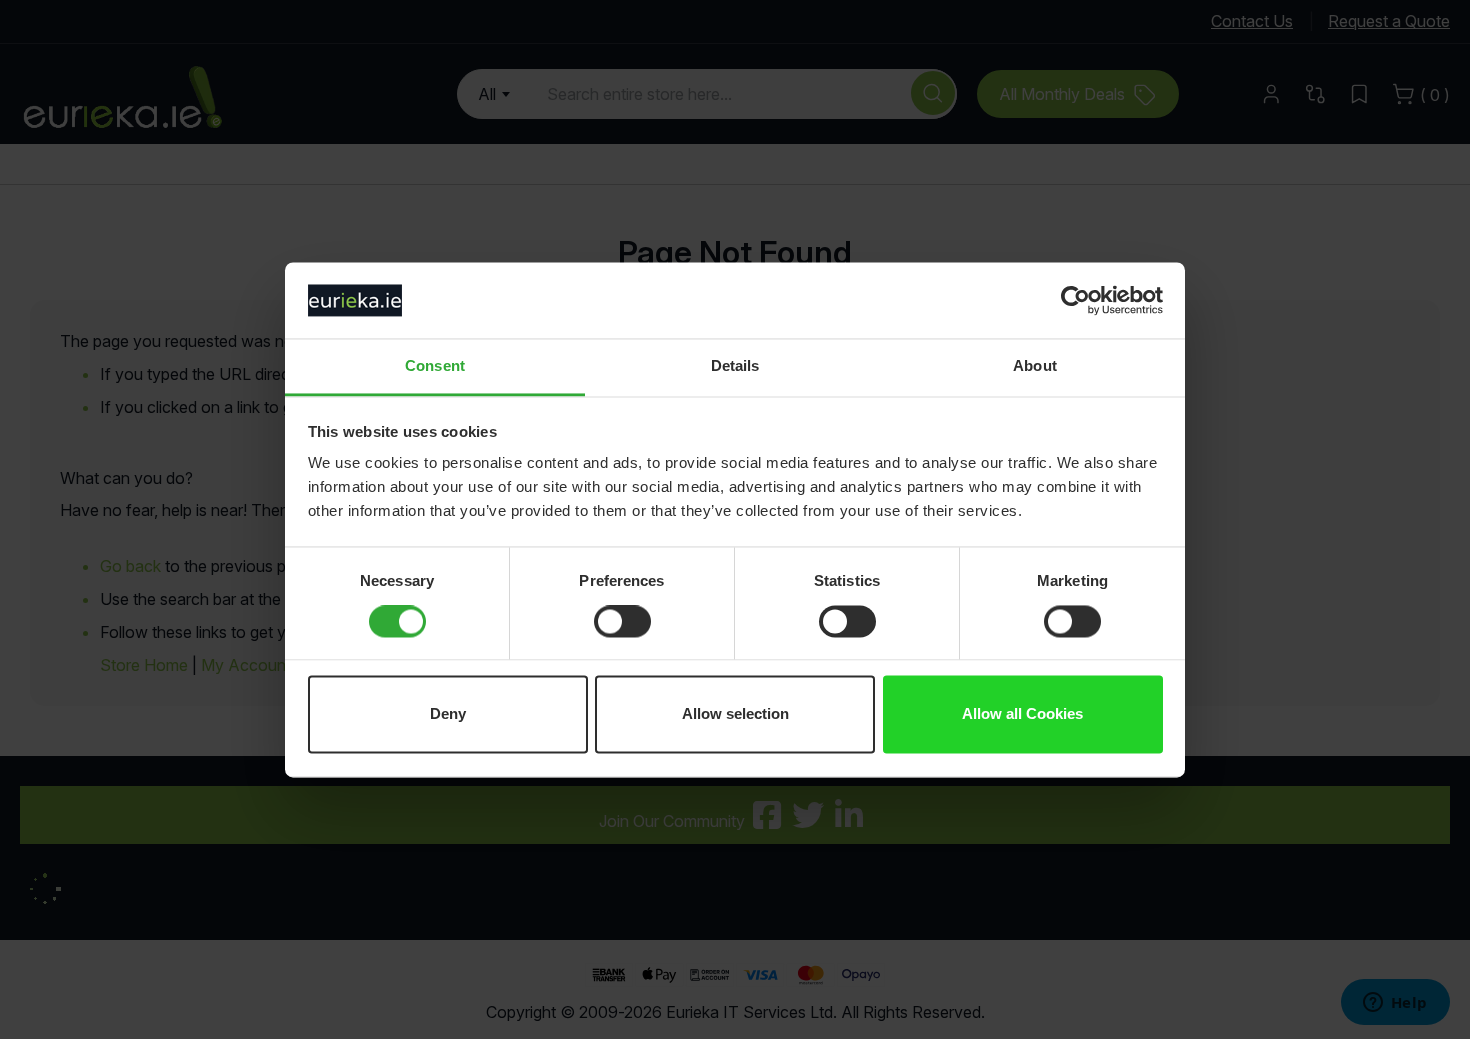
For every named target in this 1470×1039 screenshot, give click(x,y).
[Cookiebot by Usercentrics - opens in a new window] (1075, 300)
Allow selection (735, 714)
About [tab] (1035, 366)
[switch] (622, 623)
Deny (448, 714)
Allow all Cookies (1022, 714)
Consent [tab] (435, 366)
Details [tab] (735, 366)
